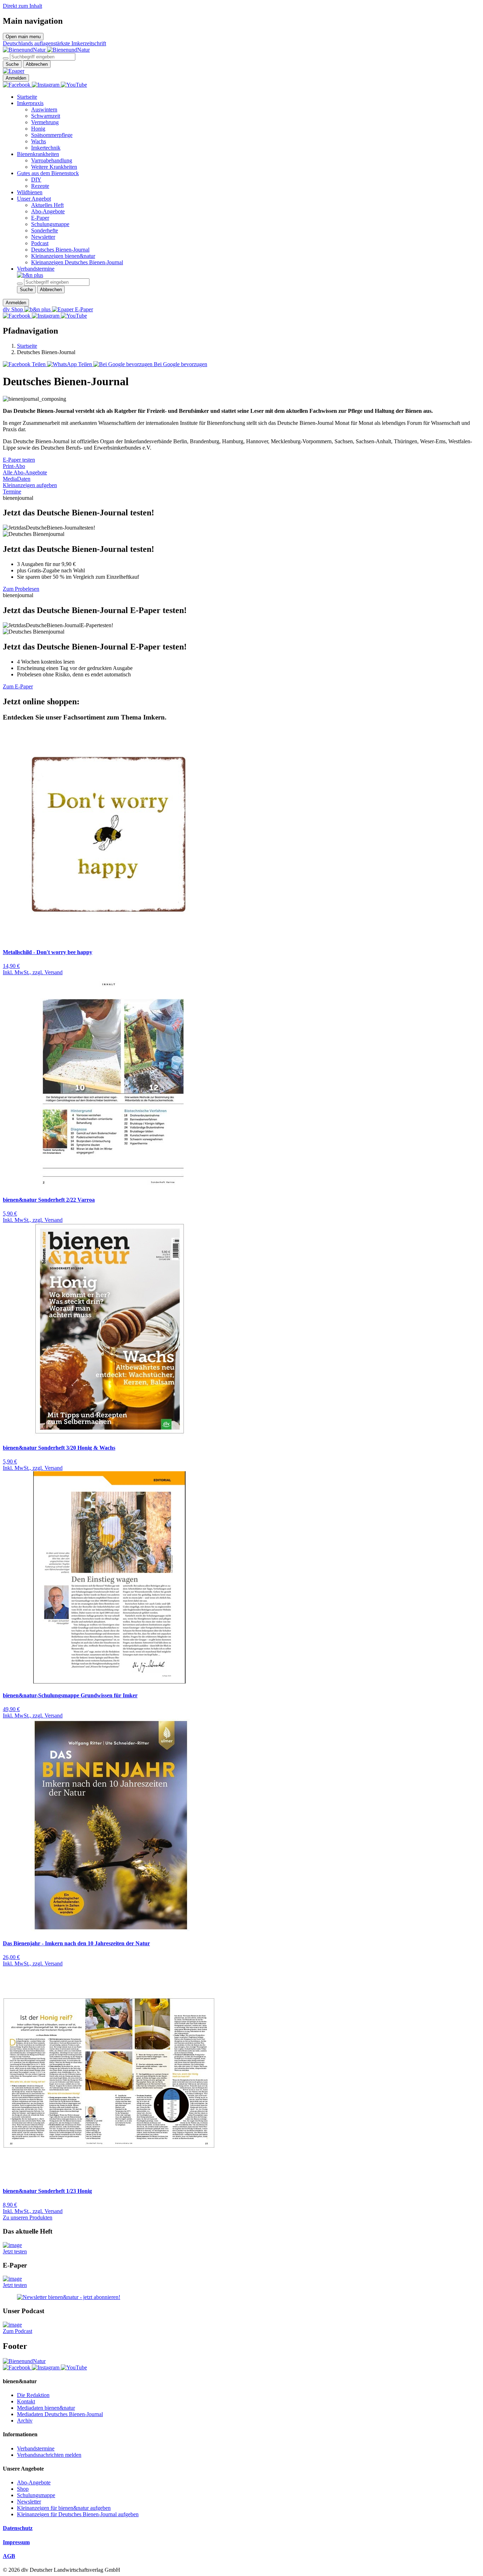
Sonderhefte (45, 230)
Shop (23, 2489)
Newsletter (43, 237)
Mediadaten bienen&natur (46, 2408)
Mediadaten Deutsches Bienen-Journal (60, 2414)
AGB (9, 2556)
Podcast (40, 243)
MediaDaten (17, 479)
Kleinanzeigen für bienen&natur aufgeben (64, 2508)
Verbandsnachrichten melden (49, 2455)
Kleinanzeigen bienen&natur (63, 256)
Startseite (27, 97)
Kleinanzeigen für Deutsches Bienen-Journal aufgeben (78, 2514)
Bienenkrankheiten (38, 154)
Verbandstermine (36, 269)
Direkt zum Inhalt (22, 6)
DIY (36, 180)
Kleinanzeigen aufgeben (30, 485)
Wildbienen (30, 192)
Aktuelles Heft (47, 205)
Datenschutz (18, 2528)
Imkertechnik (46, 148)
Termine (12, 492)
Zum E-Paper (18, 686)
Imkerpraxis (30, 103)
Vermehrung (45, 122)
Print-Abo (14, 466)
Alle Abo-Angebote (25, 472)
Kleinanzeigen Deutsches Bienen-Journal (77, 262)
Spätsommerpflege (52, 135)
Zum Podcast (18, 2331)
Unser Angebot (34, 199)
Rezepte (40, 186)
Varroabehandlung (52, 160)
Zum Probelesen (21, 589)
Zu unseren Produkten (28, 2217)
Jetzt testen (15, 2251)
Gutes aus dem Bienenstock (48, 173)
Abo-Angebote (48, 211)
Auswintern (44, 109)
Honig (38, 129)
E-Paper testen (19, 460)
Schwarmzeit (46, 116)
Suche (12, 64)
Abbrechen (37, 64)
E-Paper (40, 218)
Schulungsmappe (50, 224)
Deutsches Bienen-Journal (60, 250)
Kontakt (26, 2401)
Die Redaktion (33, 2395)
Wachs (39, 141)
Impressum (16, 2542)
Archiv (25, 2421)
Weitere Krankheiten (54, 167)
